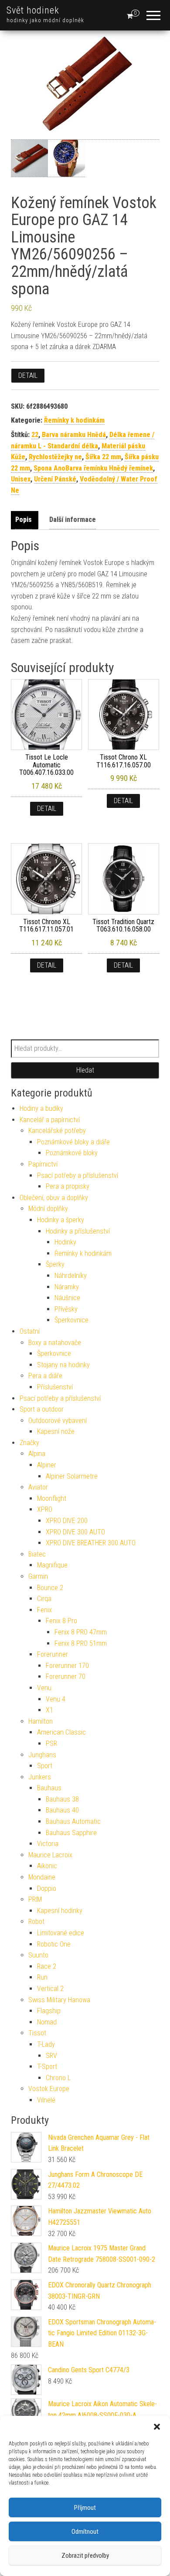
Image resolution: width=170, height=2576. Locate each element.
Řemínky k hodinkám (74, 420)
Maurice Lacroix (50, 1855)
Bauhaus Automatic (73, 1821)
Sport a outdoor (42, 1409)
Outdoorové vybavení (58, 1421)
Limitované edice (61, 1933)
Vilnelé (46, 2100)
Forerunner (53, 1654)
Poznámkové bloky (72, 1153)
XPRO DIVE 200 (67, 1521)
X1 (49, 1710)
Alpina (37, 1454)
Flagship (49, 2011)
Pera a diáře (45, 1376)
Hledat (85, 1070)
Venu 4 (56, 1699)
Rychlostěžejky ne (55, 457)
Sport (45, 1766)
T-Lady (46, 2044)
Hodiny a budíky (41, 1108)
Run (42, 1977)
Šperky (55, 1264)
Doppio (47, 1888)
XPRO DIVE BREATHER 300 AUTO (91, 1543)
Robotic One (54, 1944)
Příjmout (85, 2508)
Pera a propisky (68, 1186)
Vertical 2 (50, 1989)
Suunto (38, 1955)
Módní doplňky (48, 1209)
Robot (36, 1922)
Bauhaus (49, 1788)
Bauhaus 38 (62, 1799)
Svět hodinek (33, 10)
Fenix (44, 1610)
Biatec (37, 1554)
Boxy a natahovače (55, 1343)
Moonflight (52, 1498)
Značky (29, 1443)
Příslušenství (55, 1387)
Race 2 (47, 1966)
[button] (157, 2427)
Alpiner (47, 1465)
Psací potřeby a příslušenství (78, 1175)
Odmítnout (85, 2532)
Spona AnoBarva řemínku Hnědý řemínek (93, 468)
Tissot (37, 2033)
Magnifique (52, 1565)
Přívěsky (66, 1309)
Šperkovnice (71, 1320)
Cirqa (44, 1599)
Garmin (38, 1576)
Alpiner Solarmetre (72, 1476)
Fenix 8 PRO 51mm (81, 1643)
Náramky (67, 1287)
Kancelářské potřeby (57, 1131)
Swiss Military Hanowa (59, 2000)
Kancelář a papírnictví (50, 1120)
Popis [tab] (24, 520)
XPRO (45, 1509)
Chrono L (58, 2078)
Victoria (48, 1844)
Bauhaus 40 (62, 1810)
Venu (44, 1688)
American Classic (61, 1732)
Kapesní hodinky (60, 1911)
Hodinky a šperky (61, 1220)
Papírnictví (43, 1164)
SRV (51, 2056)
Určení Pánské (55, 479)
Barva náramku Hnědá (74, 435)
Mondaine (42, 1877)
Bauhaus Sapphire (71, 1833)
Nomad (47, 2022)
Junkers (40, 1777)
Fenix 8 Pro (61, 1621)
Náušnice (67, 1298)
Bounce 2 (50, 1588)
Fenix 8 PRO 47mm (81, 1632)
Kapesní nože (56, 1431)
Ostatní (30, 1331)
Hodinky (65, 1242)
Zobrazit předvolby (85, 2556)
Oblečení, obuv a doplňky (54, 1198)
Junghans (42, 1755)
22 (35, 435)
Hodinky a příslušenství (78, 1231)
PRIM (35, 1899)
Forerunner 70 (66, 1676)
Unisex (21, 479)
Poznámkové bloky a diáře (73, 1142)
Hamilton (41, 1721)
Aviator (38, 1487)
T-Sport (47, 2067)
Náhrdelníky (71, 1276)
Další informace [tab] (73, 520)
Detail (28, 375)
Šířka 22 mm (103, 457)
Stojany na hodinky (63, 1365)
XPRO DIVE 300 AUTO (75, 1532)
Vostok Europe (49, 2089)
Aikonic (47, 1866)
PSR (51, 1744)
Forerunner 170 (67, 1666)
